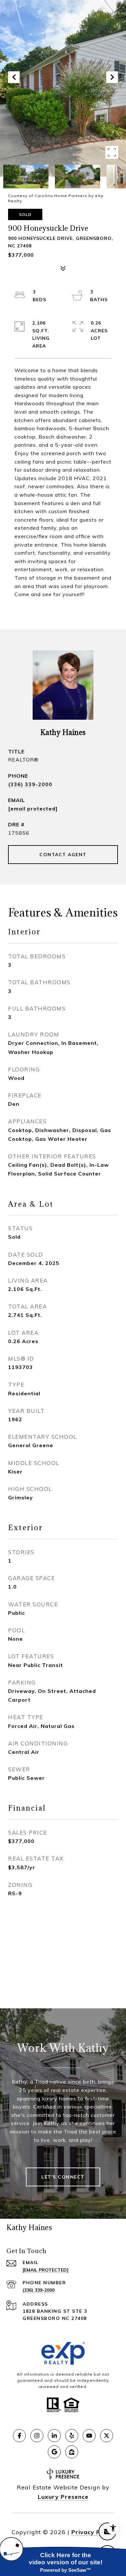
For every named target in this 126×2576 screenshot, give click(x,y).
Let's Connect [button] (63, 2177)
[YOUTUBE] (89, 2436)
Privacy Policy (93, 2532)
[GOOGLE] (54, 2452)
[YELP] (72, 2436)
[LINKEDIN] (54, 2436)
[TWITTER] (107, 2436)
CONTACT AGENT (63, 855)
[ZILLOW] (72, 2452)
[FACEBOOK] (19, 2436)
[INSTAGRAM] (37, 2436)
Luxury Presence (63, 2497)
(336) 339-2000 (30, 784)
